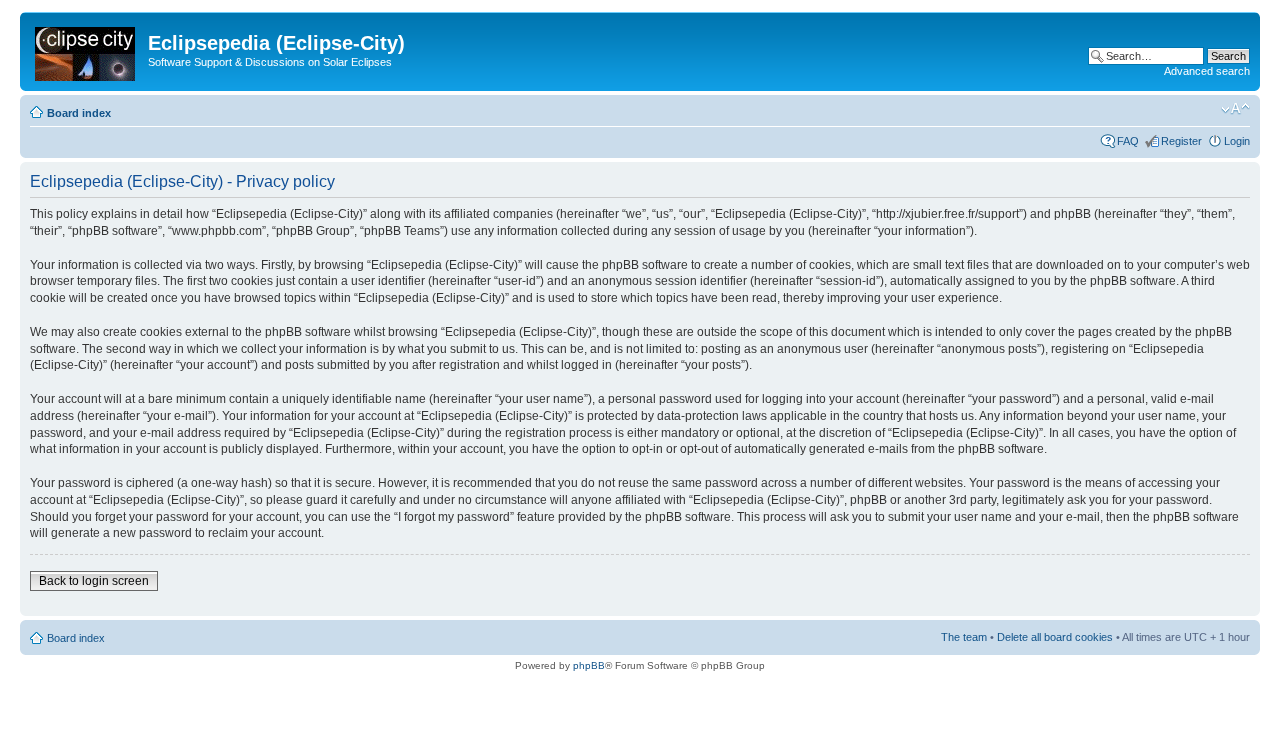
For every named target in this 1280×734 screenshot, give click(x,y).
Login (1237, 141)
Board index (79, 113)
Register (1181, 141)
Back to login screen (94, 581)
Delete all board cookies (1055, 637)
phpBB (589, 665)
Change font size (1235, 109)
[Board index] (86, 50)
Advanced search (1207, 71)
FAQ (1128, 141)
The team (964, 637)
